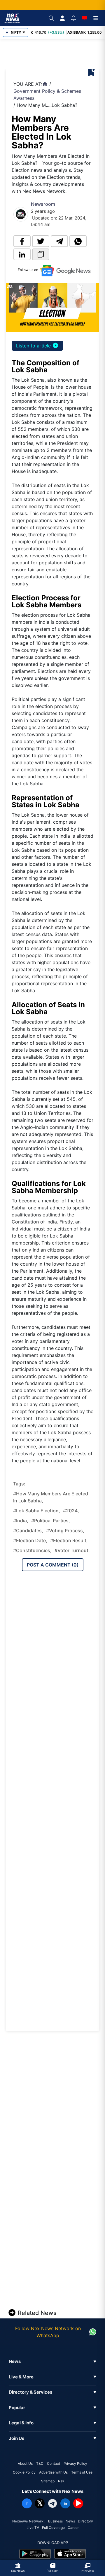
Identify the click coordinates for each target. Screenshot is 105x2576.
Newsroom (43, 204)
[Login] (62, 18)
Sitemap (48, 2481)
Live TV (33, 2528)
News (70, 2521)
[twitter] (41, 241)
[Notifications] (73, 18)
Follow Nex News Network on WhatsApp (48, 2332)
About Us (25, 2463)
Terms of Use (82, 2472)
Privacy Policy (75, 2463)
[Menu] (96, 18)
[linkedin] (22, 254)
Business (55, 2521)
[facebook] (22, 241)
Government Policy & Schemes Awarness (47, 95)
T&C (40, 2463)
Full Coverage (53, 2528)
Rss (61, 2481)
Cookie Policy (24, 2472)
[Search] (51, 18)
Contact (54, 2463)
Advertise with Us (53, 2472)
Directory (85, 2521)
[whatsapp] (78, 241)
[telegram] (59, 241)
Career (73, 2528)
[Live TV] (85, 18)
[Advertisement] (56, 54)
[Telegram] (52, 2503)
